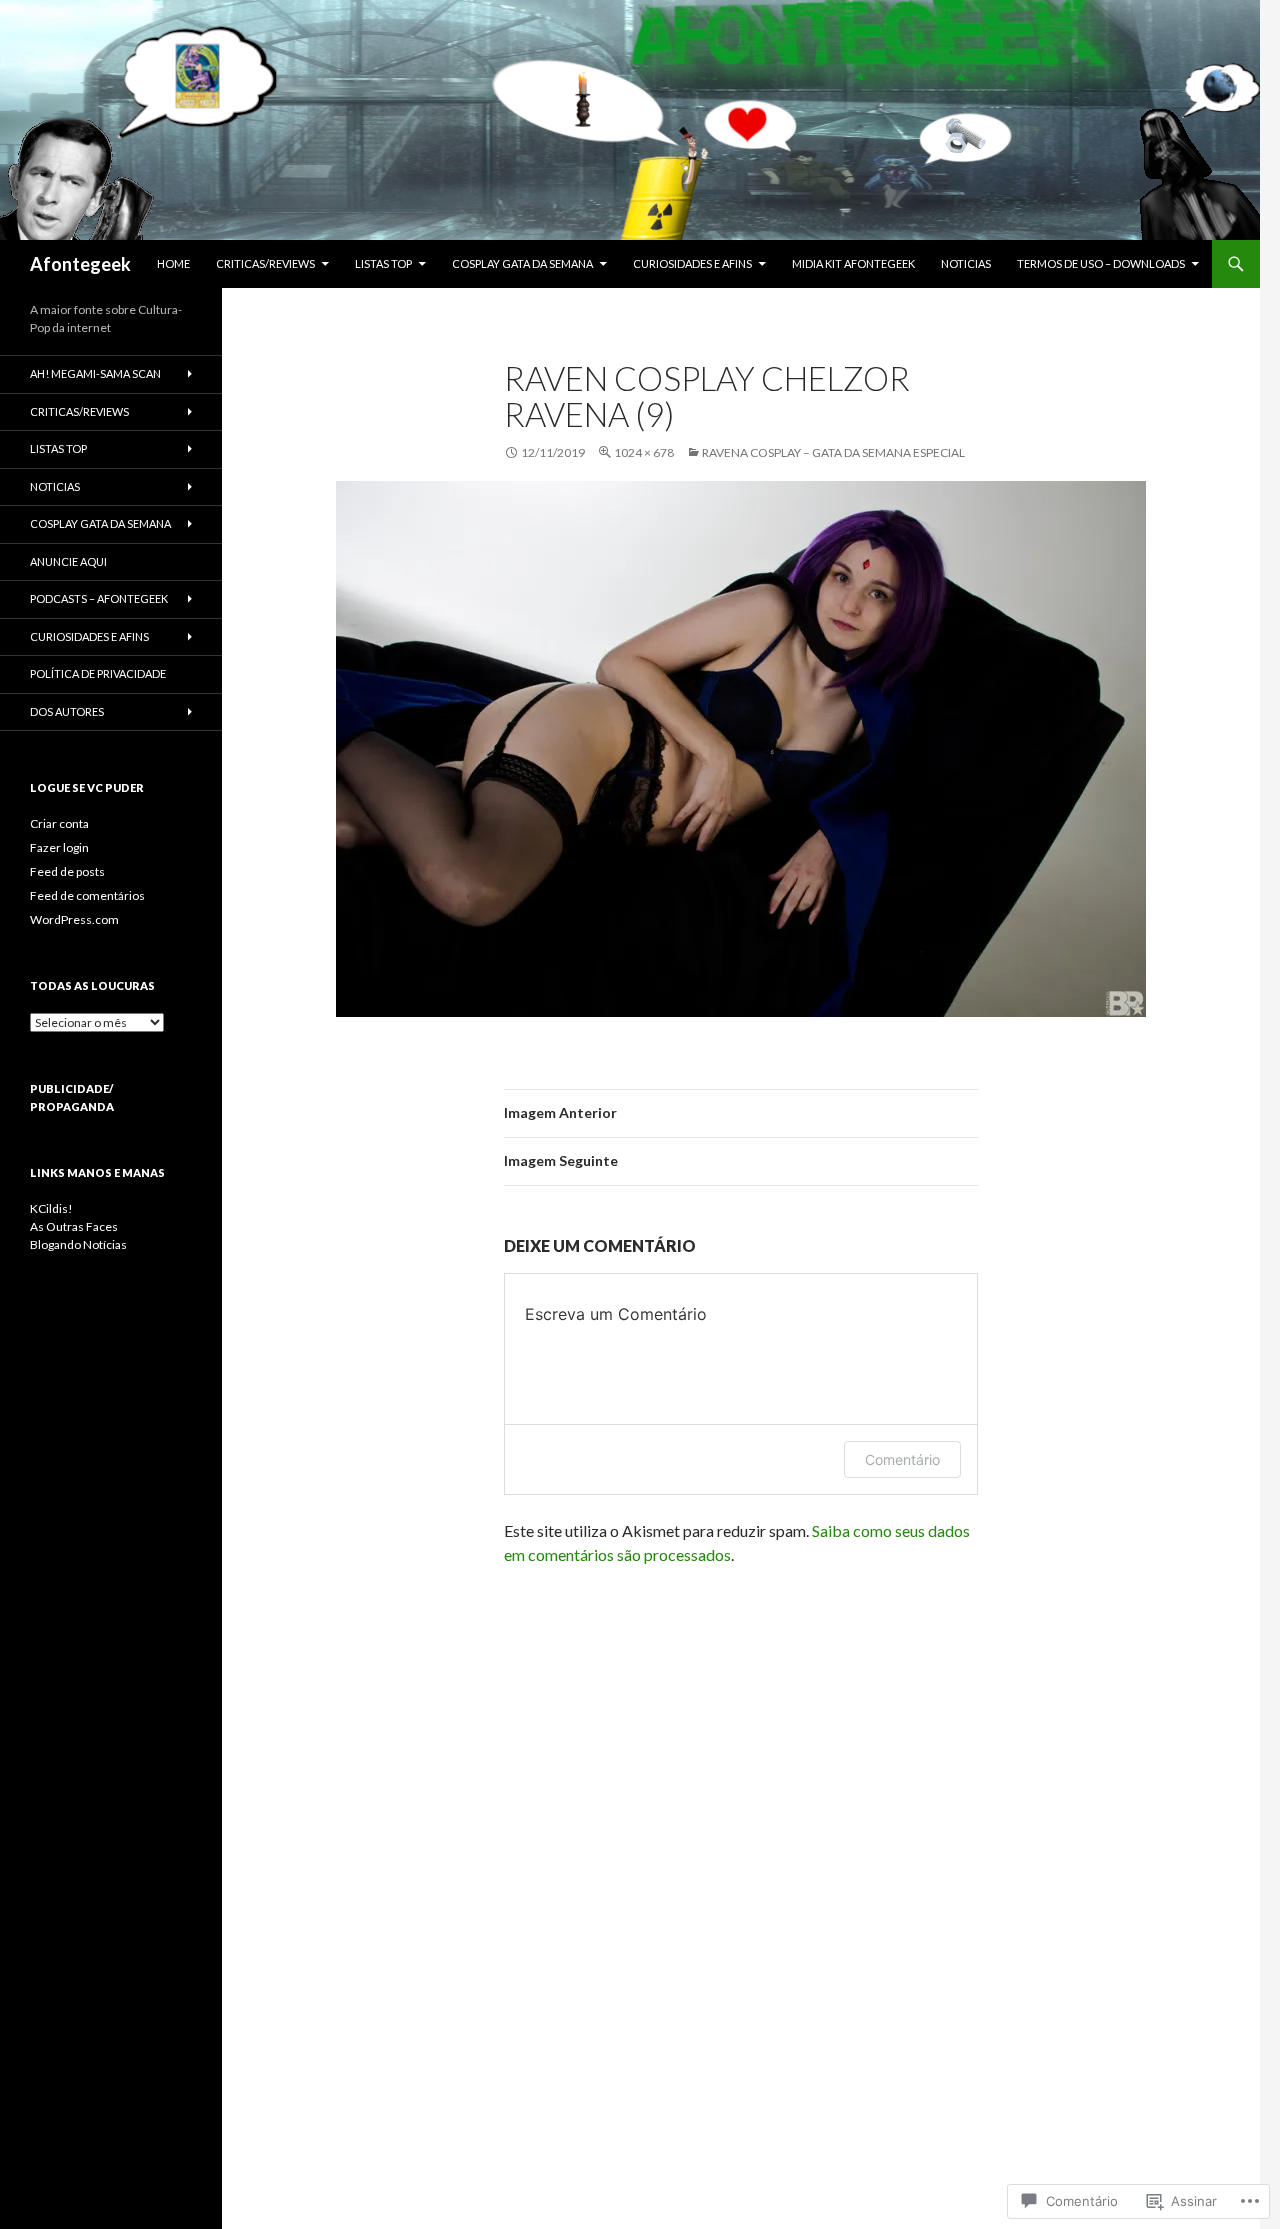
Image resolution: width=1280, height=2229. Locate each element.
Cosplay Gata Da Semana (522, 263)
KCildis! (51, 1208)
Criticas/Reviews (265, 263)
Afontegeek (80, 264)
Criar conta (59, 823)
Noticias (966, 263)
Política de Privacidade (98, 673)
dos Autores (67, 711)
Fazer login (59, 847)
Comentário (902, 1459)
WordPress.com (74, 919)
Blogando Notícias (78, 1244)
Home (173, 263)
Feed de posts (67, 871)
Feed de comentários (87, 895)
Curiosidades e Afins (692, 263)
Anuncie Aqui (68, 561)
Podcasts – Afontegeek (99, 598)
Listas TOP (383, 263)
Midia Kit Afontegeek (853, 263)
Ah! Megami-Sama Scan (95, 373)
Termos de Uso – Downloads (1101, 263)
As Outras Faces (74, 1226)
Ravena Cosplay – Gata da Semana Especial (833, 452)
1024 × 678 (644, 452)
